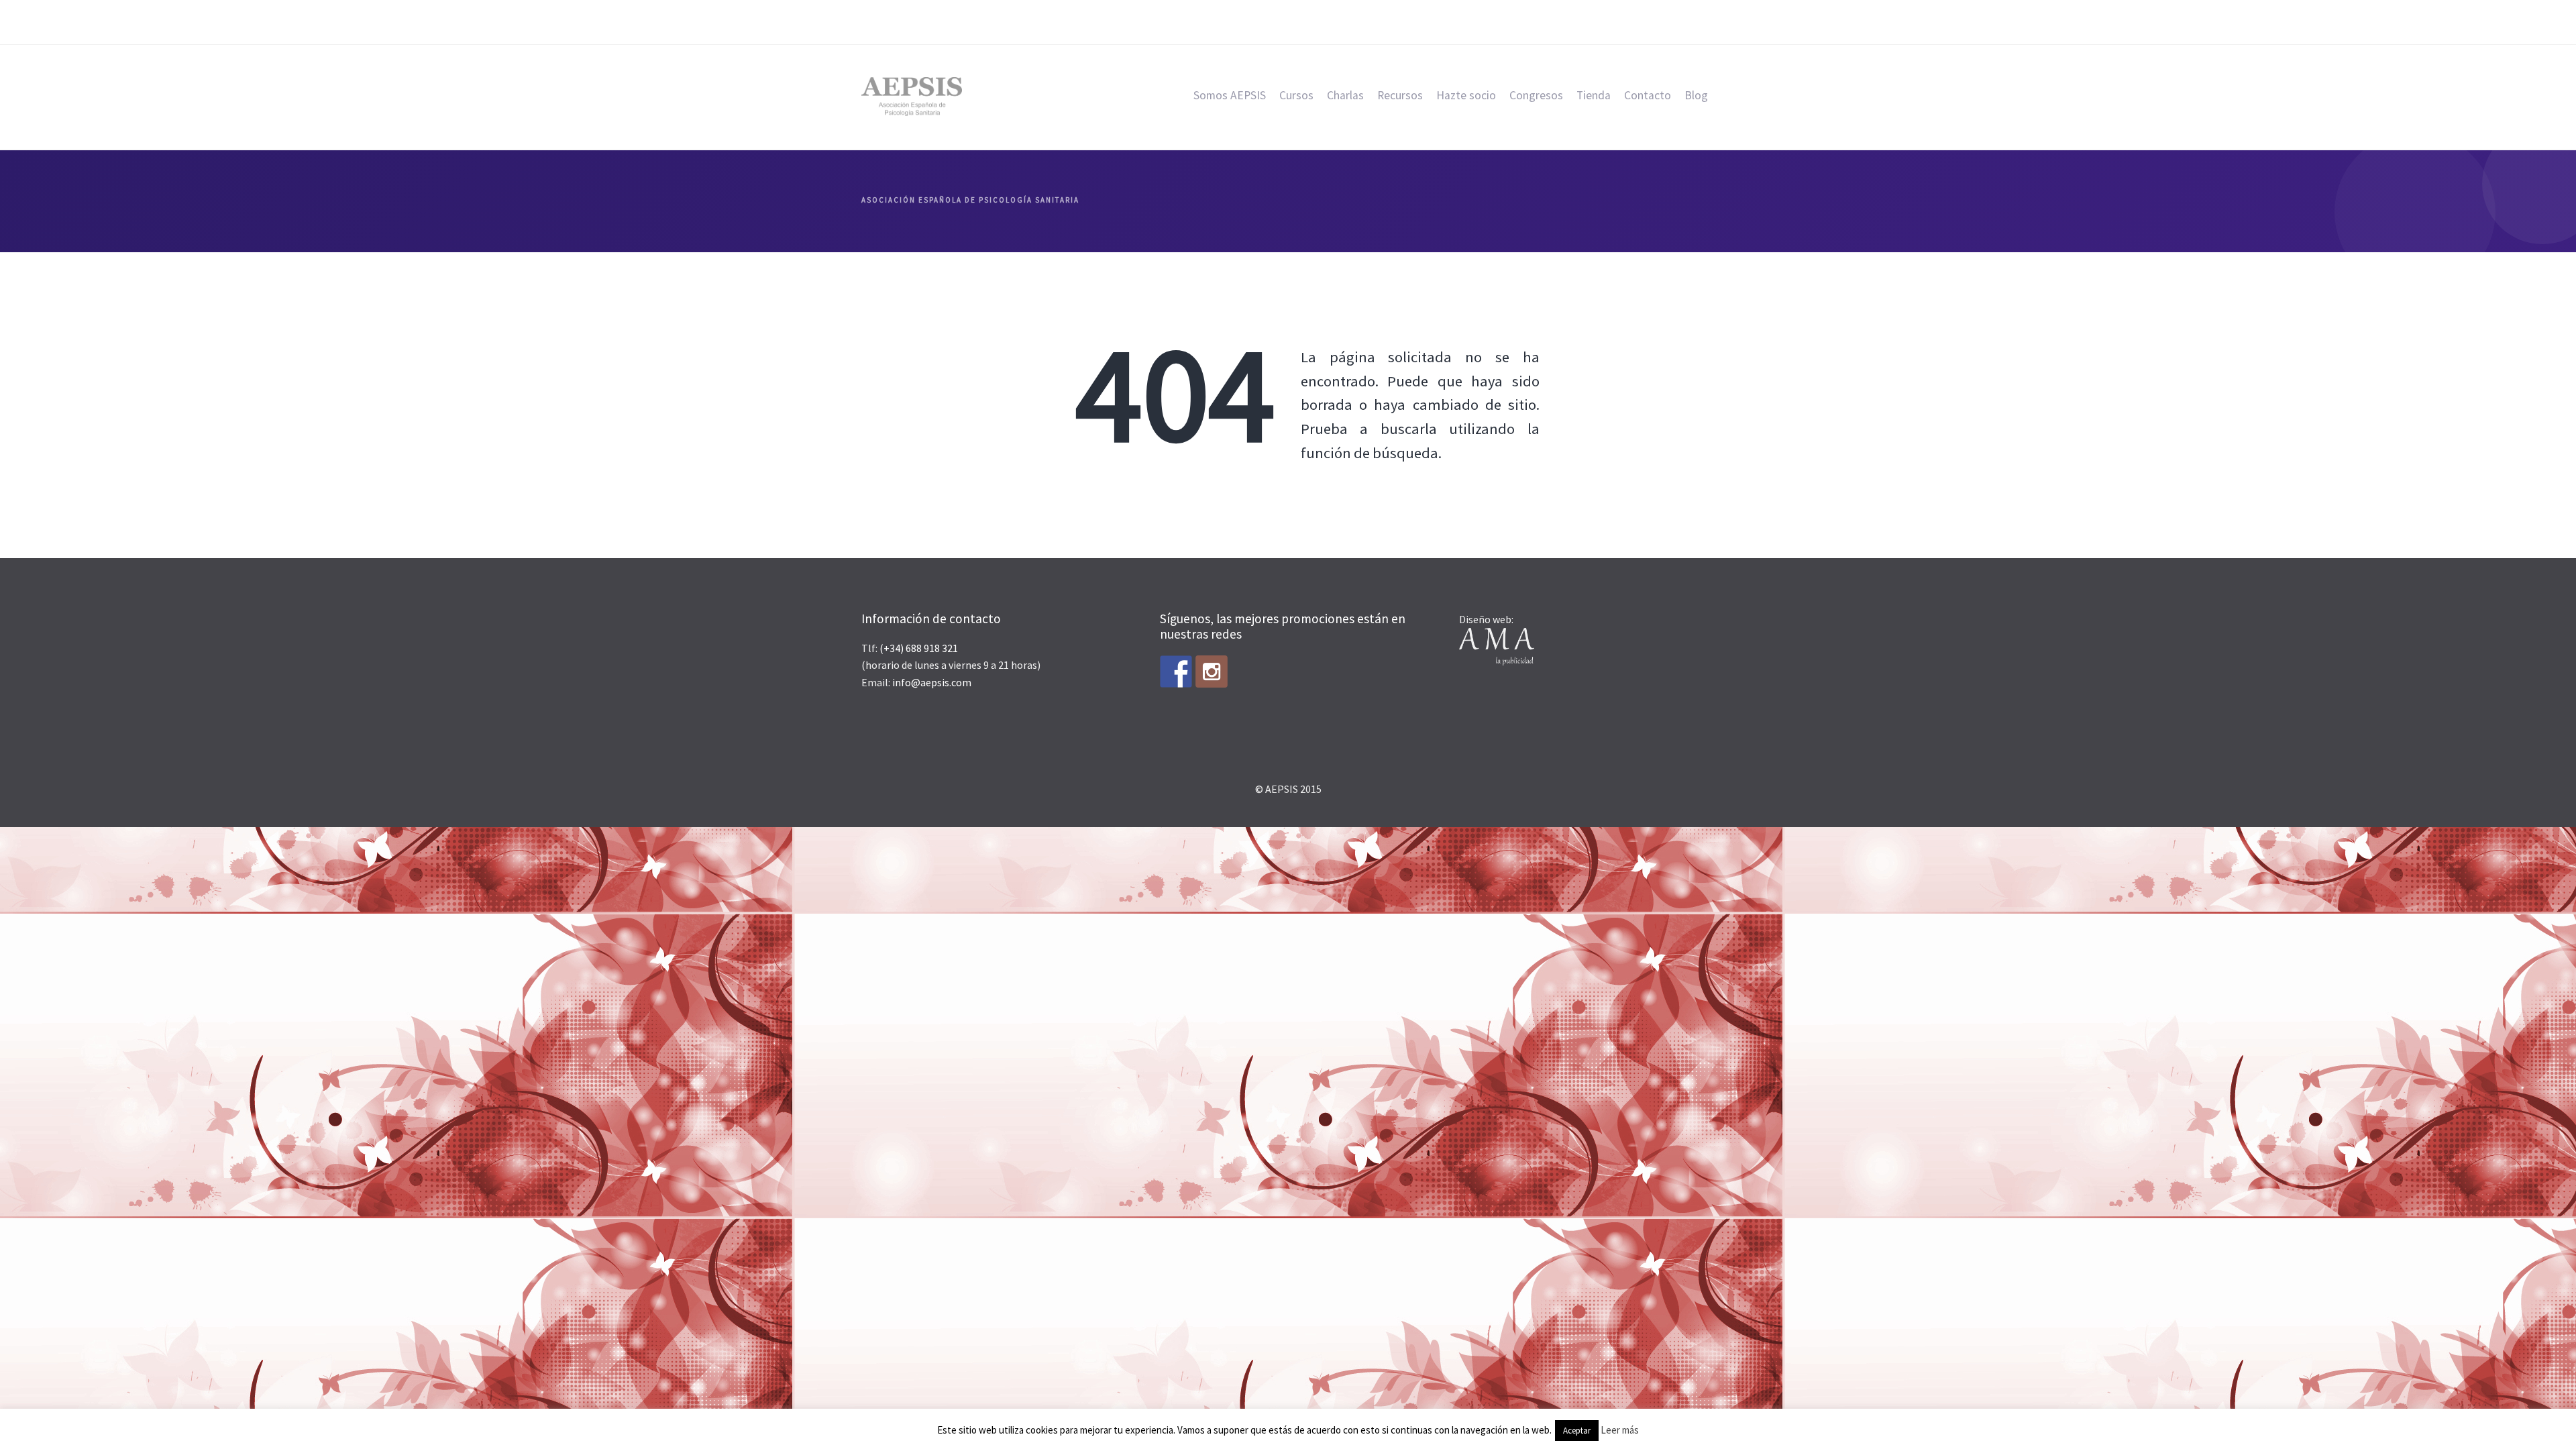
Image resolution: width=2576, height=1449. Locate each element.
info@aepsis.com (932, 682)
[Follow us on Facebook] (1176, 672)
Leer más (1620, 1430)
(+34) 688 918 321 (919, 648)
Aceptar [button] (1577, 1431)
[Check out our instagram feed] (1212, 672)
